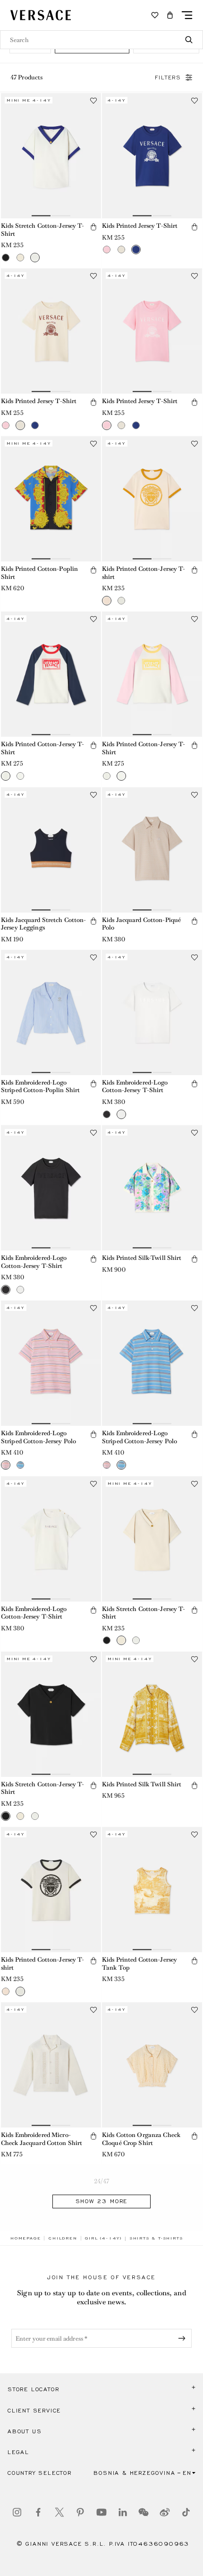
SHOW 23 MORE (102, 2201)
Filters (168, 78)
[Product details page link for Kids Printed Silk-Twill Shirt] (152, 1188)
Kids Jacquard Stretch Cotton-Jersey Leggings (43, 924)
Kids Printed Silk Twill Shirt (142, 1784)
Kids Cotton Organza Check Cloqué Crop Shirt (141, 2139)
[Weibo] (165, 2512)
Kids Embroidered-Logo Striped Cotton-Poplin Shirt (40, 1086)
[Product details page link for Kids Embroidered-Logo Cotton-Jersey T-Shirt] (152, 1012)
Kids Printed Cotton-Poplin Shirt (39, 573)
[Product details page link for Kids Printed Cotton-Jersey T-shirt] (152, 499)
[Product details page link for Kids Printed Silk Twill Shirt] (152, 1714)
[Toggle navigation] (187, 15)
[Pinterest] (80, 2512)
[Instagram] (17, 2512)
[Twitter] (59, 2512)
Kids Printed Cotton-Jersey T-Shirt (42, 748)
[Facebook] (38, 2512)
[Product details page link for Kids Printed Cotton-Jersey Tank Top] (152, 1890)
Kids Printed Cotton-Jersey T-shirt (144, 573)
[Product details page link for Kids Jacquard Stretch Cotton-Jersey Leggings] (51, 850)
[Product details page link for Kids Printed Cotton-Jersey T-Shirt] (51, 674)
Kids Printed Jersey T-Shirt (140, 226)
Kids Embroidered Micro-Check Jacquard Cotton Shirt (42, 2139)
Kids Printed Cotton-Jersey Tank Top (140, 1964)
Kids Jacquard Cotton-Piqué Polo (141, 924)
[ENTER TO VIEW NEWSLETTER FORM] (184, 2338)
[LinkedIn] (123, 2512)
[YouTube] (101, 2512)
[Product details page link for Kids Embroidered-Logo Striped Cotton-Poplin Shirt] (51, 1012)
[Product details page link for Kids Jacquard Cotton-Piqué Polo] (152, 850)
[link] (25, 2238)
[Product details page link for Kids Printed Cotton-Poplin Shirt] (51, 499)
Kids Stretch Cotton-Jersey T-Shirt (42, 230)
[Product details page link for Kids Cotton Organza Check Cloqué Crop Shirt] (152, 2065)
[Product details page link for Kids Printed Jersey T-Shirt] (152, 156)
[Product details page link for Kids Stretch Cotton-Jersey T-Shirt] (51, 156)
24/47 (101, 2181)
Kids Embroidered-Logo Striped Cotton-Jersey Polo (38, 1437)
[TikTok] (186, 2512)
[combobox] (101, 40)
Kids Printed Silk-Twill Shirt (142, 1258)
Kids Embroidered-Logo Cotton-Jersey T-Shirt (135, 1086)
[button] (170, 15)
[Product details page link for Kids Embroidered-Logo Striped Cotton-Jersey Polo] (51, 1363)
